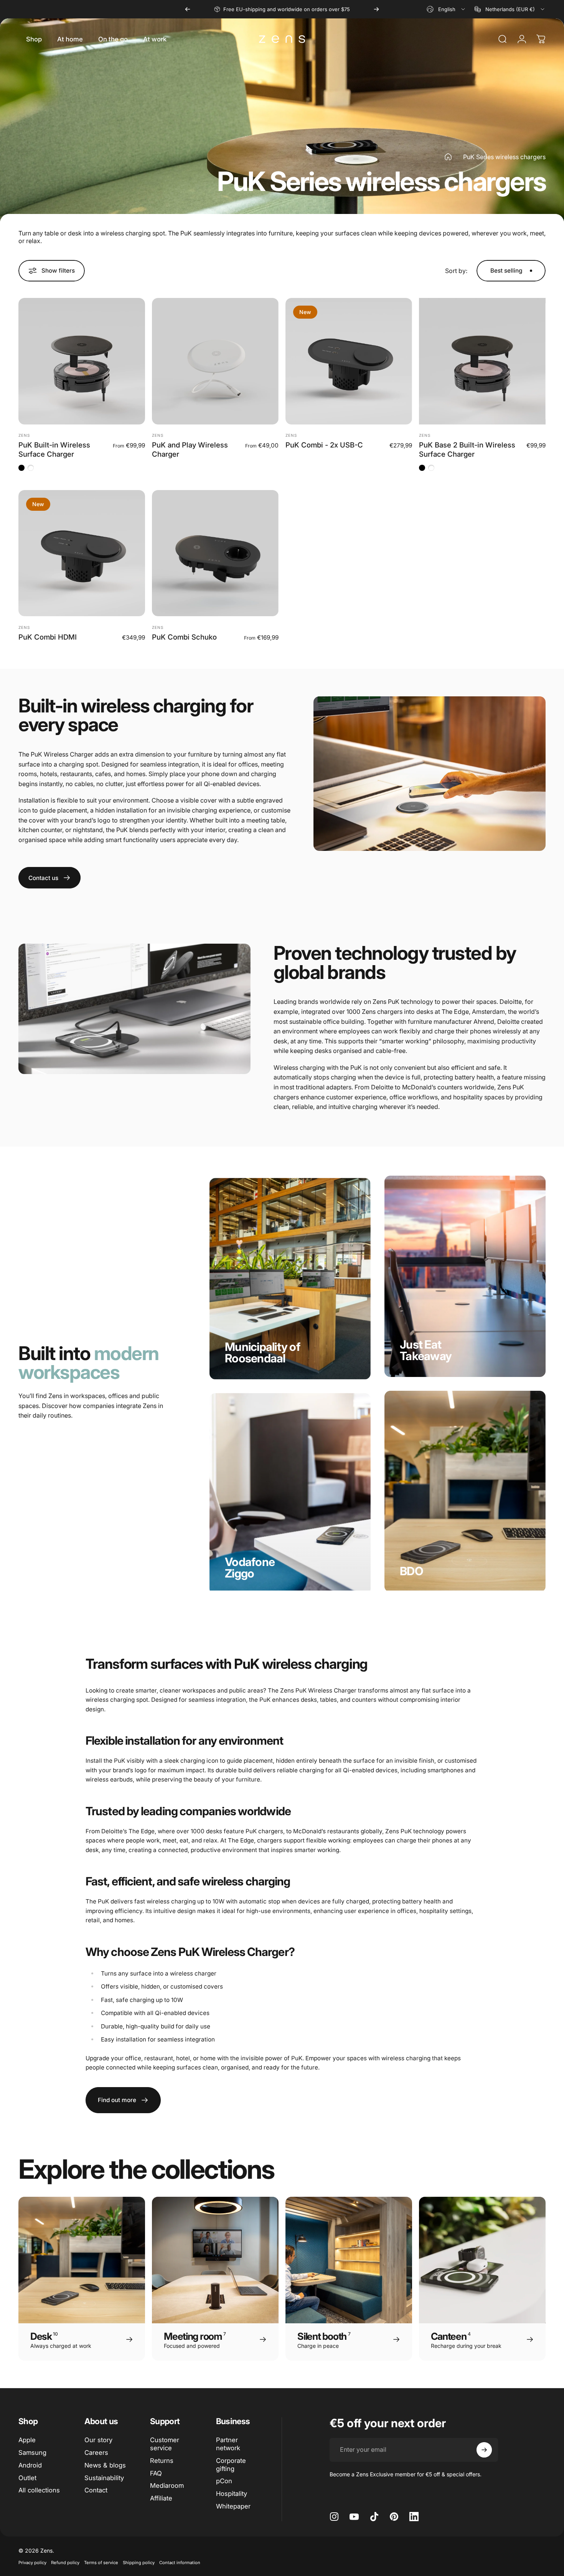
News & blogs (105, 2465)
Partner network (228, 2444)
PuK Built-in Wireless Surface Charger (54, 449)
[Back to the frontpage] (448, 157)
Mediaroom (167, 2486)
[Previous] (188, 9)
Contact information (180, 2563)
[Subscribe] (484, 2450)
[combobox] (446, 9)
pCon (224, 2481)
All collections (39, 2490)
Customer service (165, 2444)
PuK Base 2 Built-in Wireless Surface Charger (467, 449)
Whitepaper (233, 2506)
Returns (162, 2461)
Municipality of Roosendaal (262, 1352)
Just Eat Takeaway (426, 1350)
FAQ (156, 2473)
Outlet (27, 2478)
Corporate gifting (231, 2465)
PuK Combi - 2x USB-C (324, 445)
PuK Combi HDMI (48, 637)
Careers (96, 2453)
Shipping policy (139, 2563)
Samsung (32, 2453)
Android (30, 2465)
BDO (411, 1571)
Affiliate (161, 2498)
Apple (27, 2440)
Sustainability (104, 2478)
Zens (24, 435)
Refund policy (65, 2563)
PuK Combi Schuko (184, 637)
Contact (96, 2490)
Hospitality (232, 2494)
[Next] (376, 9)
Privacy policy (32, 2563)
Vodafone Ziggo (250, 1568)
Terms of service (101, 2563)
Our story (98, 2440)
